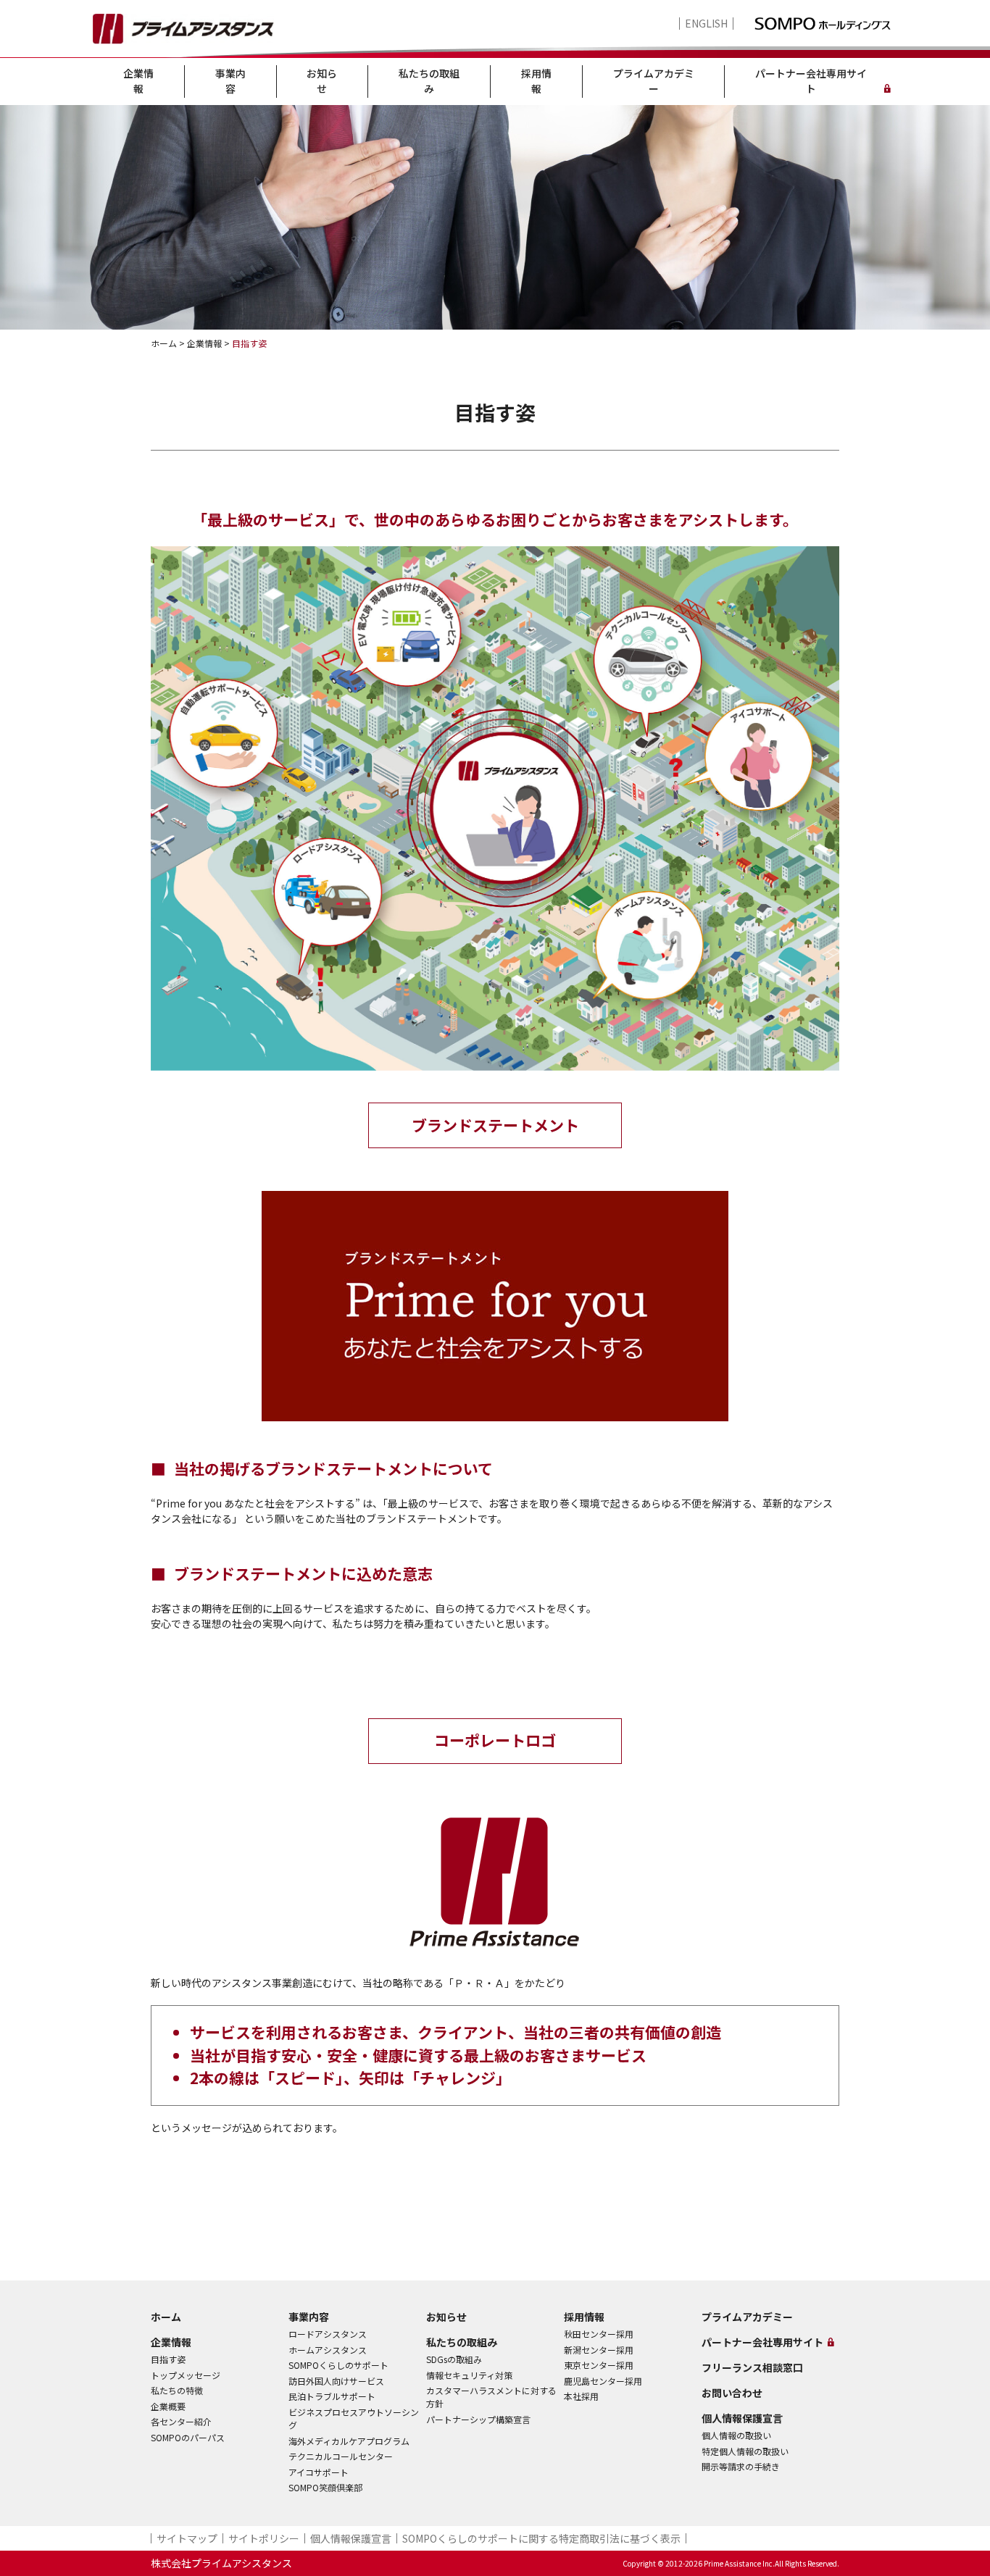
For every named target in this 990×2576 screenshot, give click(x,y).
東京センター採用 (599, 2365)
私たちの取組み (429, 81)
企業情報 (138, 81)
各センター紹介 (181, 2421)
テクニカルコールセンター (341, 2456)
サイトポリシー (264, 2538)
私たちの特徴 (177, 2390)
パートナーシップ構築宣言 (478, 2419)
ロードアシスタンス (328, 2334)
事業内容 (230, 81)
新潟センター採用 (599, 2350)
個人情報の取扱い (736, 2435)
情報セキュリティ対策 (469, 2375)
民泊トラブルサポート (332, 2396)
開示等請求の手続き (741, 2466)
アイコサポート (319, 2472)
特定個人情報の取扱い (745, 2451)
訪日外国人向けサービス (336, 2381)
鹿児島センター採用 (603, 2381)
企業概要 (168, 2406)
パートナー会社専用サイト (811, 81)
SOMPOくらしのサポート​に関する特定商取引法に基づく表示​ (541, 2538)
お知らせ (322, 81)
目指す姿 (168, 2359)
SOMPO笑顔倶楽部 (325, 2487)
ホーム (166, 2317)
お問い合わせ (732, 2393)
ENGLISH (706, 24)
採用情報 (536, 81)
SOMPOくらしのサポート (338, 2365)
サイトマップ (187, 2538)
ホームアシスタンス (328, 2350)
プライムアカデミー (654, 81)
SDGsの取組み (454, 2359)
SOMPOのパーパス (188, 2437)
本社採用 (581, 2396)
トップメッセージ (186, 2375)
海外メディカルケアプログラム (349, 2441)
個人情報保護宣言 (742, 2418)
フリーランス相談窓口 (752, 2367)
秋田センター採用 (599, 2334)
